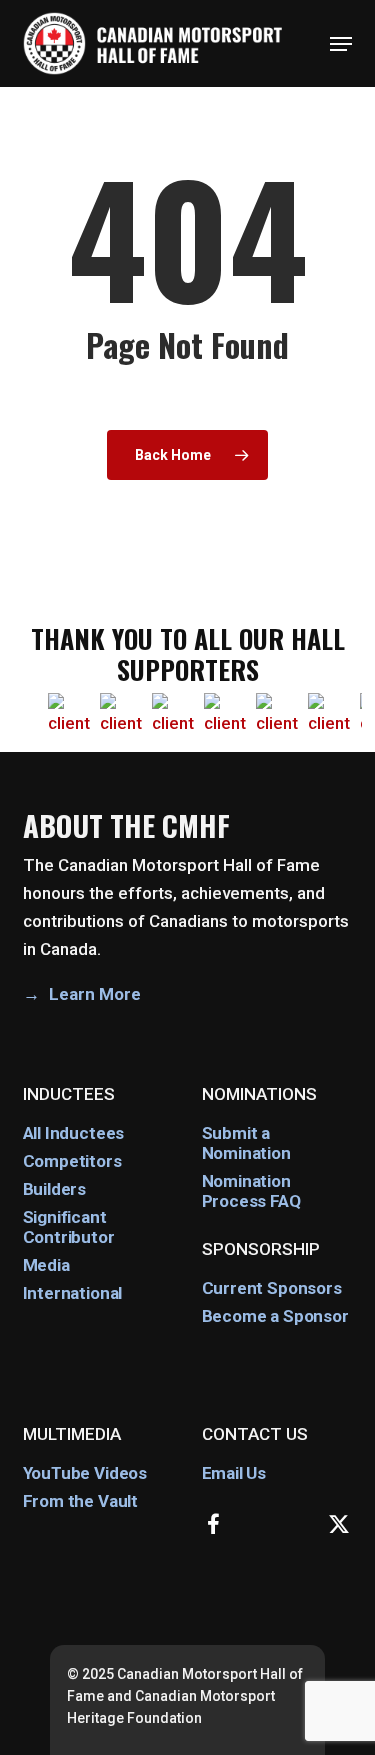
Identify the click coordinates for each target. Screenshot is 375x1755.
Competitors (72, 1161)
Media (46, 1265)
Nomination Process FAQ (251, 1191)
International (73, 1293)
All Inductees (74, 1133)
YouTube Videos (85, 1473)
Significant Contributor (69, 1227)
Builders (55, 1189)
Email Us (234, 1473)
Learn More (95, 994)
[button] (341, 44)
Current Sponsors (272, 1288)
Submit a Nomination (246, 1143)
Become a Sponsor (275, 1316)
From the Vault (81, 1501)
